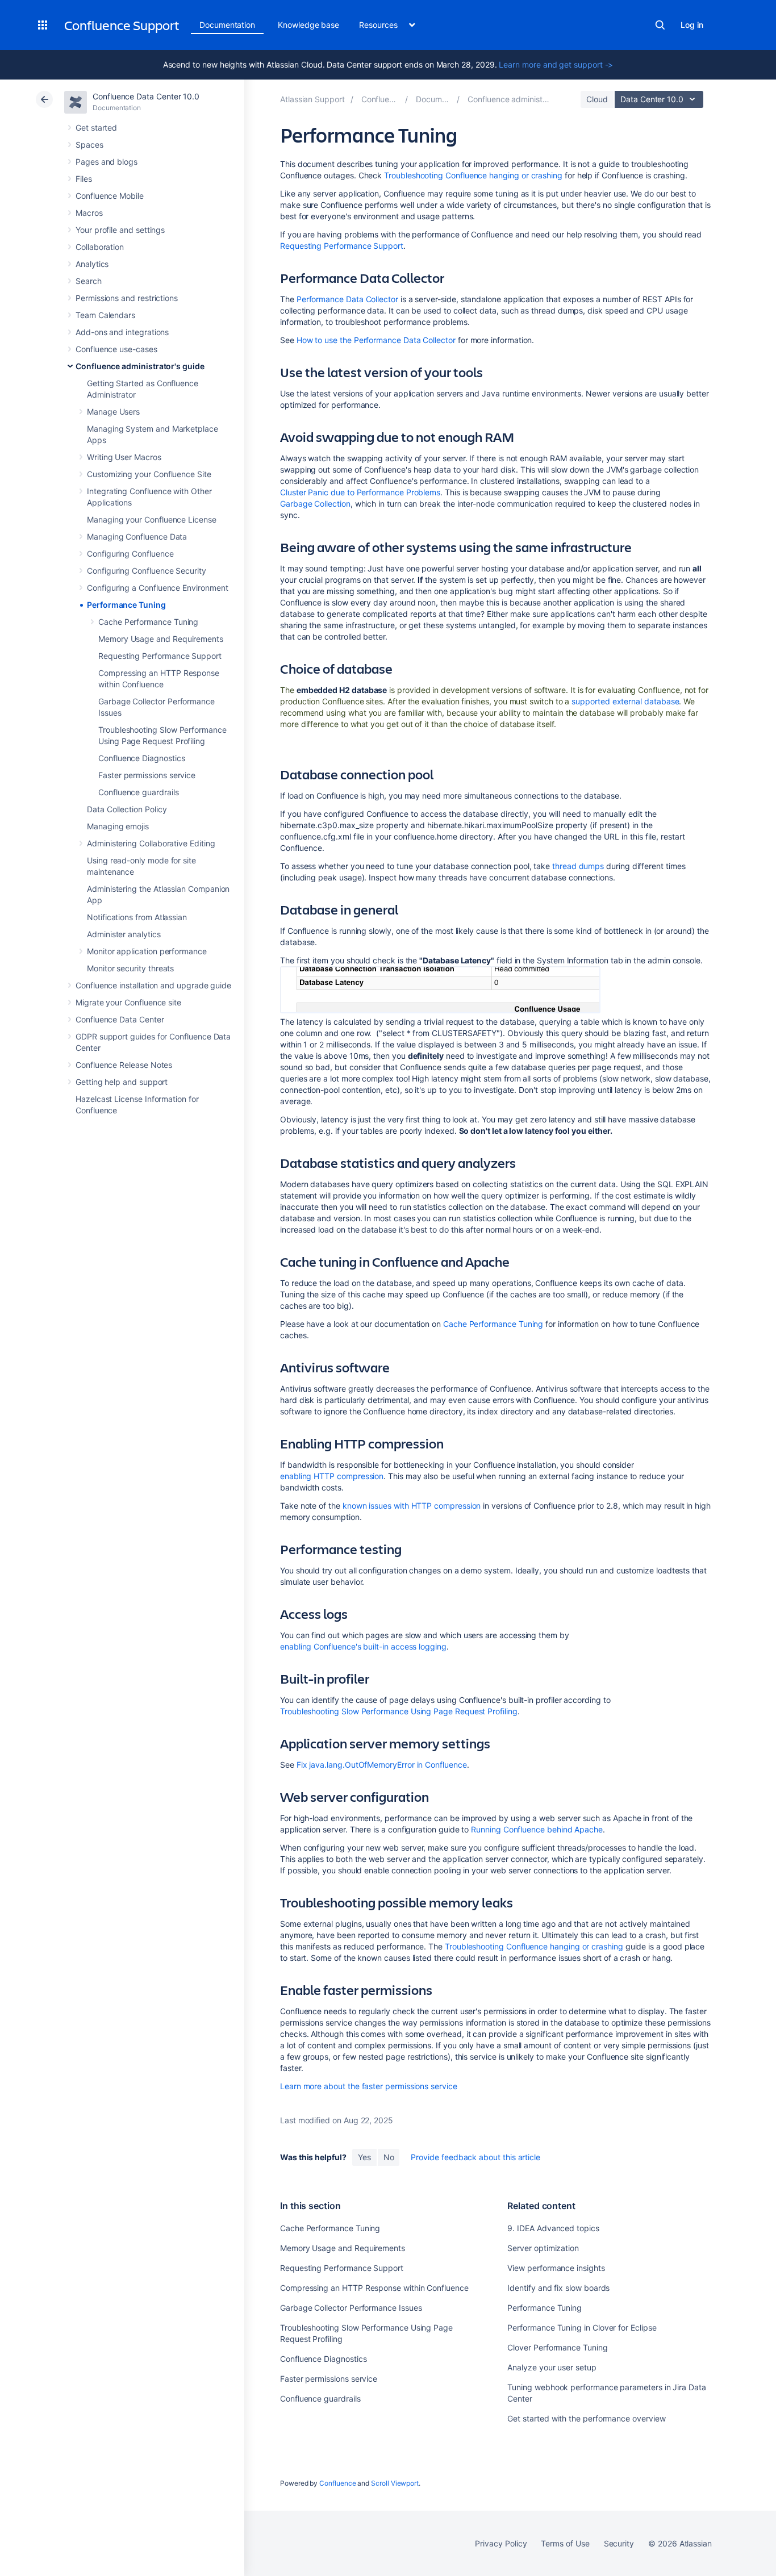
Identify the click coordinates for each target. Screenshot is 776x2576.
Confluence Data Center (120, 1019)
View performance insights (556, 2268)
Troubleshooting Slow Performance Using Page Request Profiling (399, 1711)
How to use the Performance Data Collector (376, 340)
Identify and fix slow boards (558, 2288)
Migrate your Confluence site (128, 1002)
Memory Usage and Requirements (161, 639)
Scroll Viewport (395, 2483)
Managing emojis (118, 826)
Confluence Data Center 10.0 (146, 96)
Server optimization (543, 2248)
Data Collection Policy (127, 809)
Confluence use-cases (116, 349)
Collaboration (100, 247)
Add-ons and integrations (122, 332)
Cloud (597, 99)
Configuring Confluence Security (147, 571)
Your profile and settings (120, 230)
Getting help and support (122, 1082)
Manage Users (113, 412)
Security (619, 2543)
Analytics (92, 264)
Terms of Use (565, 2543)
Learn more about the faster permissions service (369, 2086)
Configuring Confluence (130, 554)
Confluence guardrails (139, 792)
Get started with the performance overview (586, 2418)
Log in (692, 25)
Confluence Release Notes (124, 1065)
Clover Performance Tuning (557, 2347)
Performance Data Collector (347, 299)
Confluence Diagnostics (141, 758)
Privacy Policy (501, 2543)
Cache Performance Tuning (148, 622)
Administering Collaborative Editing (151, 843)
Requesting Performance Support (160, 656)
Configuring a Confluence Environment (157, 588)
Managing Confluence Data (137, 537)
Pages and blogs (107, 162)
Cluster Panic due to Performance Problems (360, 492)
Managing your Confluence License (152, 519)
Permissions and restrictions (127, 298)
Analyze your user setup (552, 2367)
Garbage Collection (315, 504)
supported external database (625, 701)
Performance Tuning (126, 605)
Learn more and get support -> (556, 64)
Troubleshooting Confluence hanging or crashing (473, 175)
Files (84, 179)
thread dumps (578, 866)
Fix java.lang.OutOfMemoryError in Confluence (382, 1765)
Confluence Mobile (110, 196)
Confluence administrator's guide (140, 366)
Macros (89, 213)
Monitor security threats (130, 968)
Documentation (227, 25)
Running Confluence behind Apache (537, 1829)
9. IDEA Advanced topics (553, 2228)
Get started (96, 128)
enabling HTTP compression (332, 1476)
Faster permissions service (147, 775)
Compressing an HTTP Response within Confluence (374, 2288)
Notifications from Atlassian (137, 917)
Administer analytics (124, 934)
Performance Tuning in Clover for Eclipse (582, 2327)
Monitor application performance (147, 951)
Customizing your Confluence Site (149, 474)
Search (660, 25)
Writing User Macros (124, 457)
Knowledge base (308, 25)
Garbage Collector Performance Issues (351, 2308)
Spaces (89, 145)
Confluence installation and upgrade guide (153, 985)
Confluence (337, 2483)
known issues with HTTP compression (412, 1506)
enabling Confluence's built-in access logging (363, 1646)
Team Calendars (105, 315)
